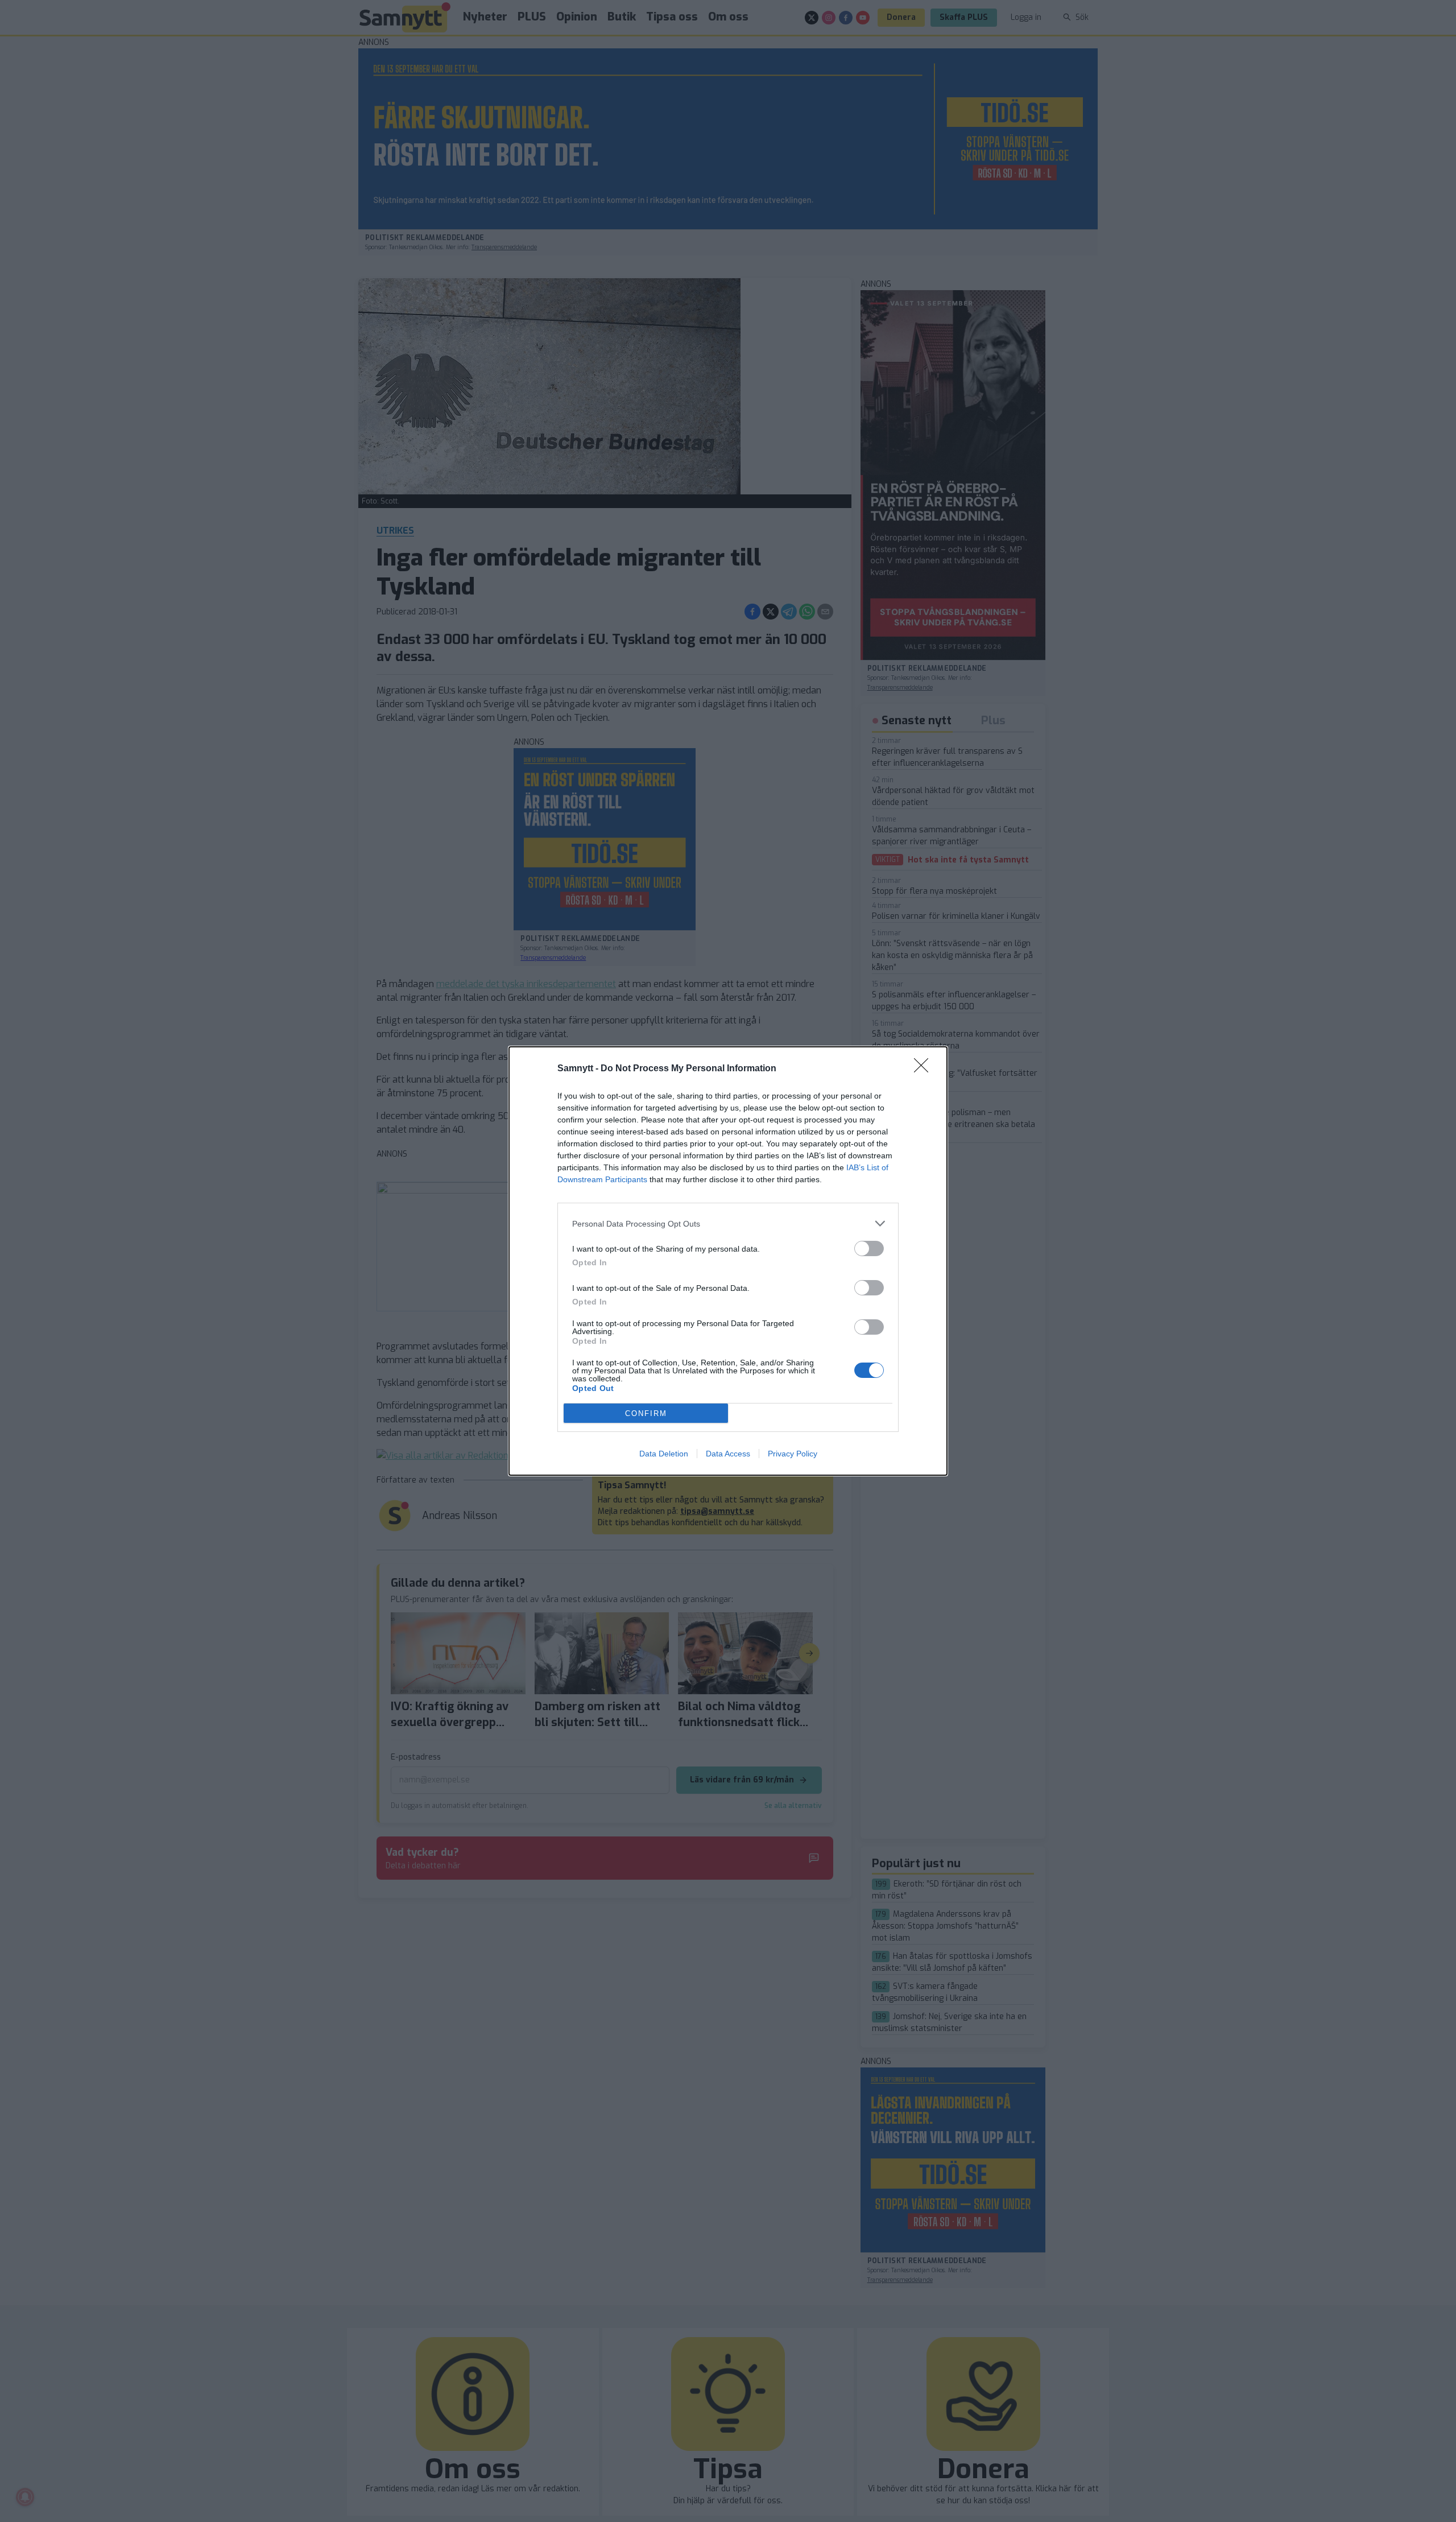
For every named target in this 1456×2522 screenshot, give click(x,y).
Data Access (728, 1454)
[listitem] (728, 1223)
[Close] (925, 1069)
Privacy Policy (793, 1454)
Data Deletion (664, 1454)
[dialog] (728, 1261)
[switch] (869, 1248)
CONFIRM (646, 1413)
